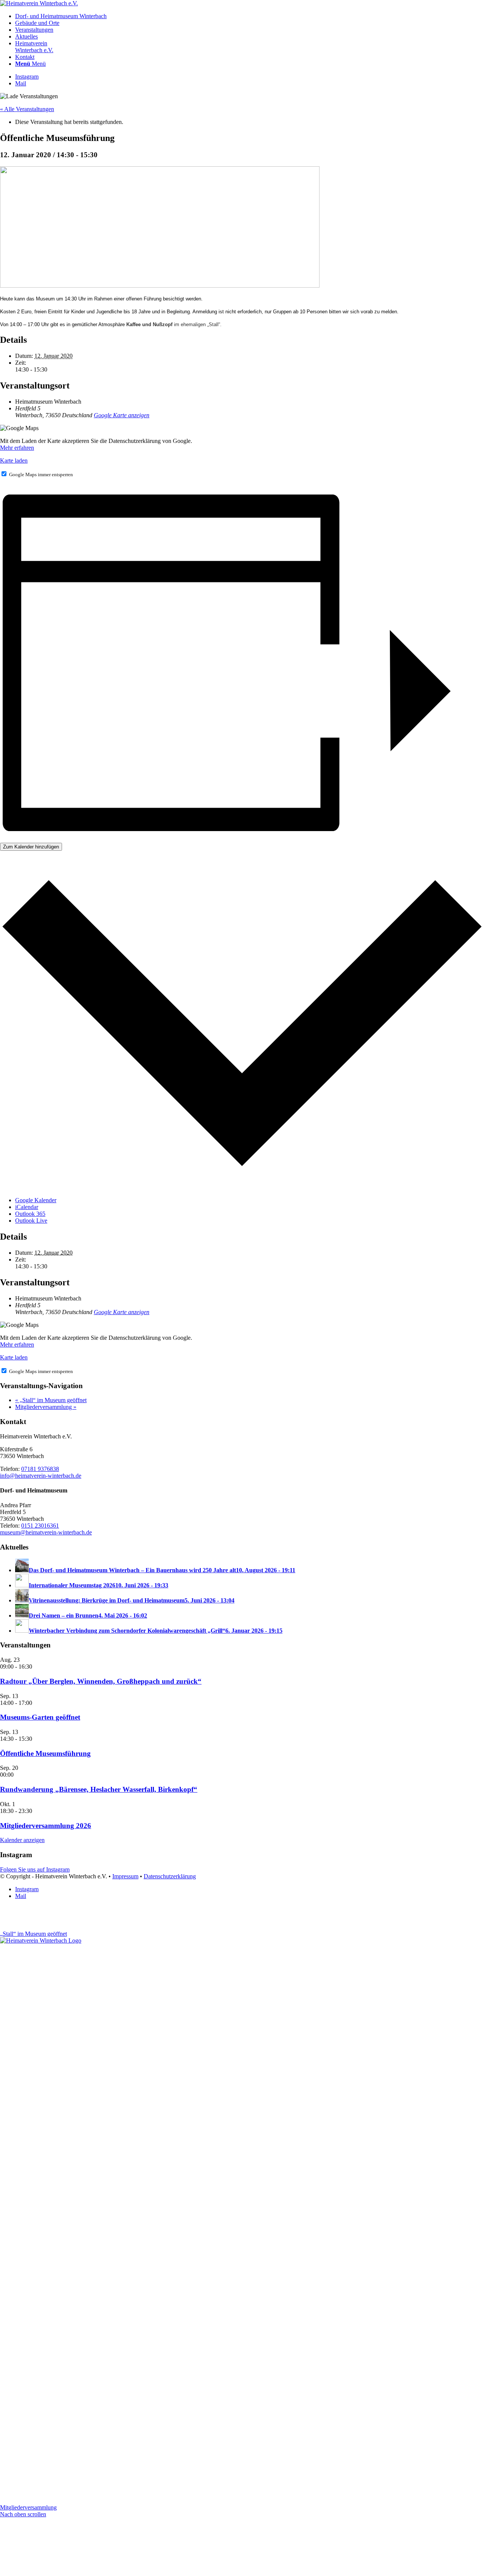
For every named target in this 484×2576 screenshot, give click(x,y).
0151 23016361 (40, 1526)
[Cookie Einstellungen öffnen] (57, 2572)
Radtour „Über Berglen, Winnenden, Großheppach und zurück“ (101, 1681)
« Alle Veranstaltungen (27, 109)
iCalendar (27, 1207)
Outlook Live (31, 1221)
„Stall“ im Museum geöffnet (51, 1400)
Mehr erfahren (17, 448)
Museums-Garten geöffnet (40, 1717)
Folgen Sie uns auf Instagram (35, 1869)
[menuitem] (250, 16)
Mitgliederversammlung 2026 (46, 1826)
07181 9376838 (40, 1469)
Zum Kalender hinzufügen (31, 847)
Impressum (125, 1876)
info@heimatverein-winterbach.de (41, 1476)
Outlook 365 (30, 1214)
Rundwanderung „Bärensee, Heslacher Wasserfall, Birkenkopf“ (99, 1789)
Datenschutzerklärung (170, 1876)
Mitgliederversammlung (46, 1407)
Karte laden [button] (14, 461)
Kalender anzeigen (22, 1840)
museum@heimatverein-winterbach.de (46, 1532)
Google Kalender (36, 1200)
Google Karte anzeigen (122, 415)
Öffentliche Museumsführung (45, 1753)
